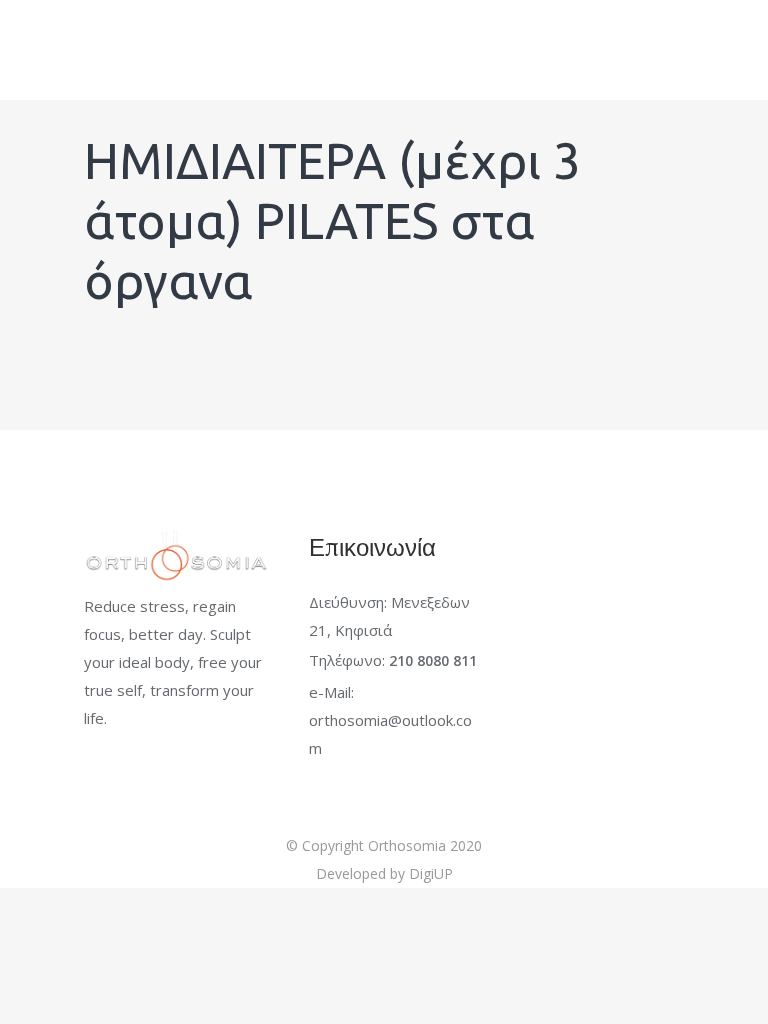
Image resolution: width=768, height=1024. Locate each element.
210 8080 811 (433, 660)
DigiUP (431, 873)
